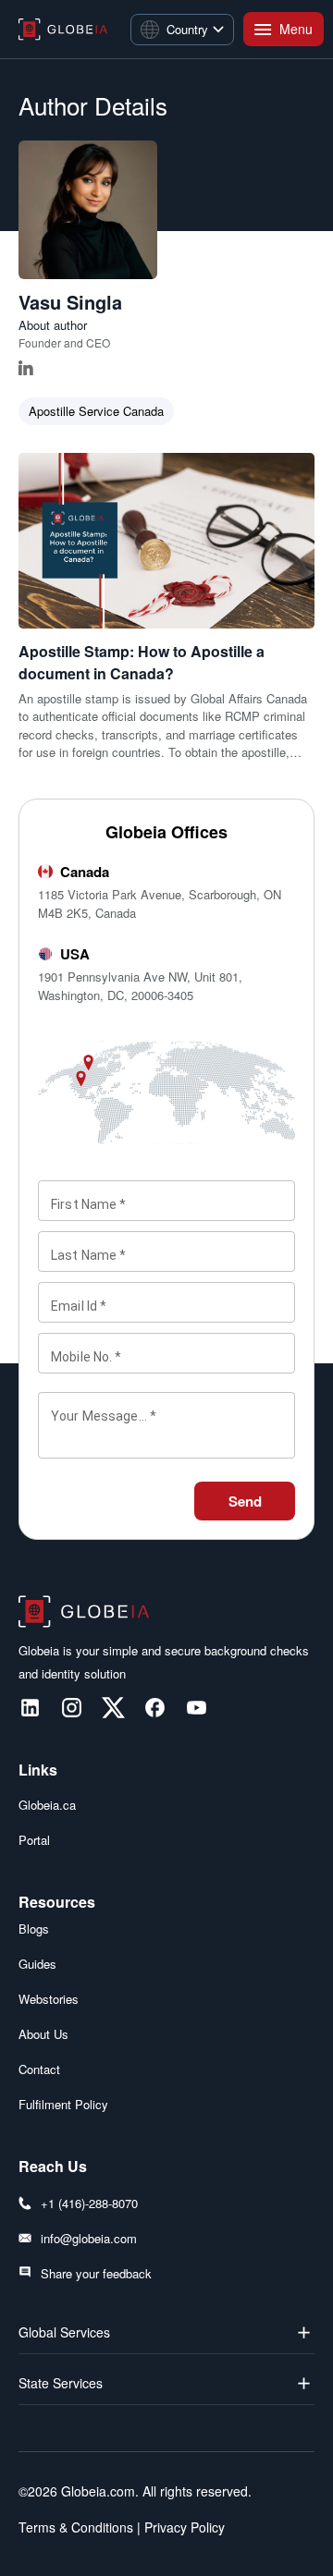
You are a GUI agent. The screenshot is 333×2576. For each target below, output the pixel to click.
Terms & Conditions (76, 2527)
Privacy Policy (183, 2527)
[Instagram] (72, 1708)
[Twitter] (113, 1708)
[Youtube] (197, 1708)
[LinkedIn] (30, 1708)
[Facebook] (155, 1708)
